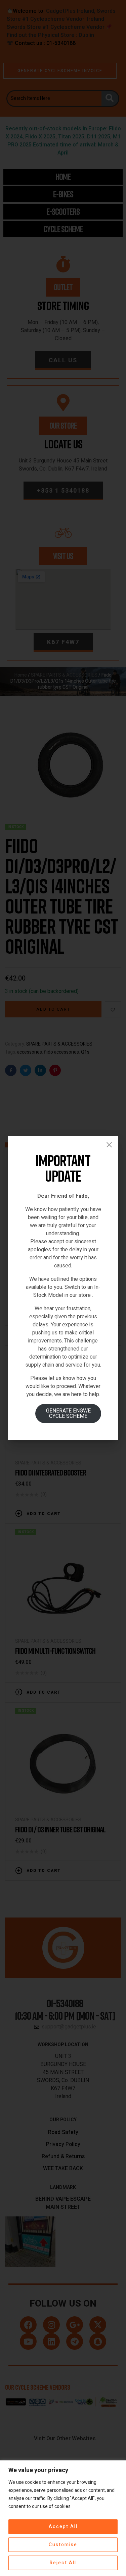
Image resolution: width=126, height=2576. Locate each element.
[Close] (109, 1145)
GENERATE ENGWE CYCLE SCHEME (68, 1413)
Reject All (63, 2563)
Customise (63, 2545)
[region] (63, 2518)
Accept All (63, 2527)
